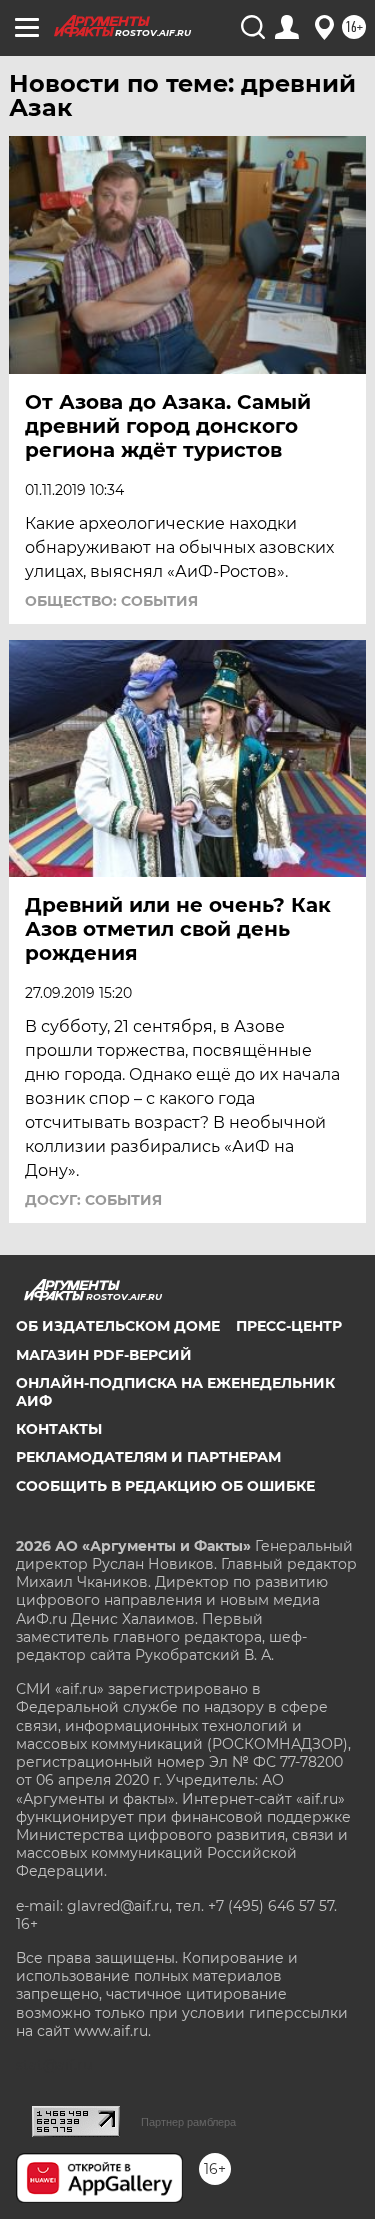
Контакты (59, 1429)
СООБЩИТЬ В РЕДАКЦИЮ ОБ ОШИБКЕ (165, 1486)
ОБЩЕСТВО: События (111, 601)
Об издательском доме (118, 1326)
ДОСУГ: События (93, 1200)
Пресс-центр (289, 1326)
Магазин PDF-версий (104, 1355)
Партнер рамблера (188, 2122)
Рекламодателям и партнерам (148, 1457)
